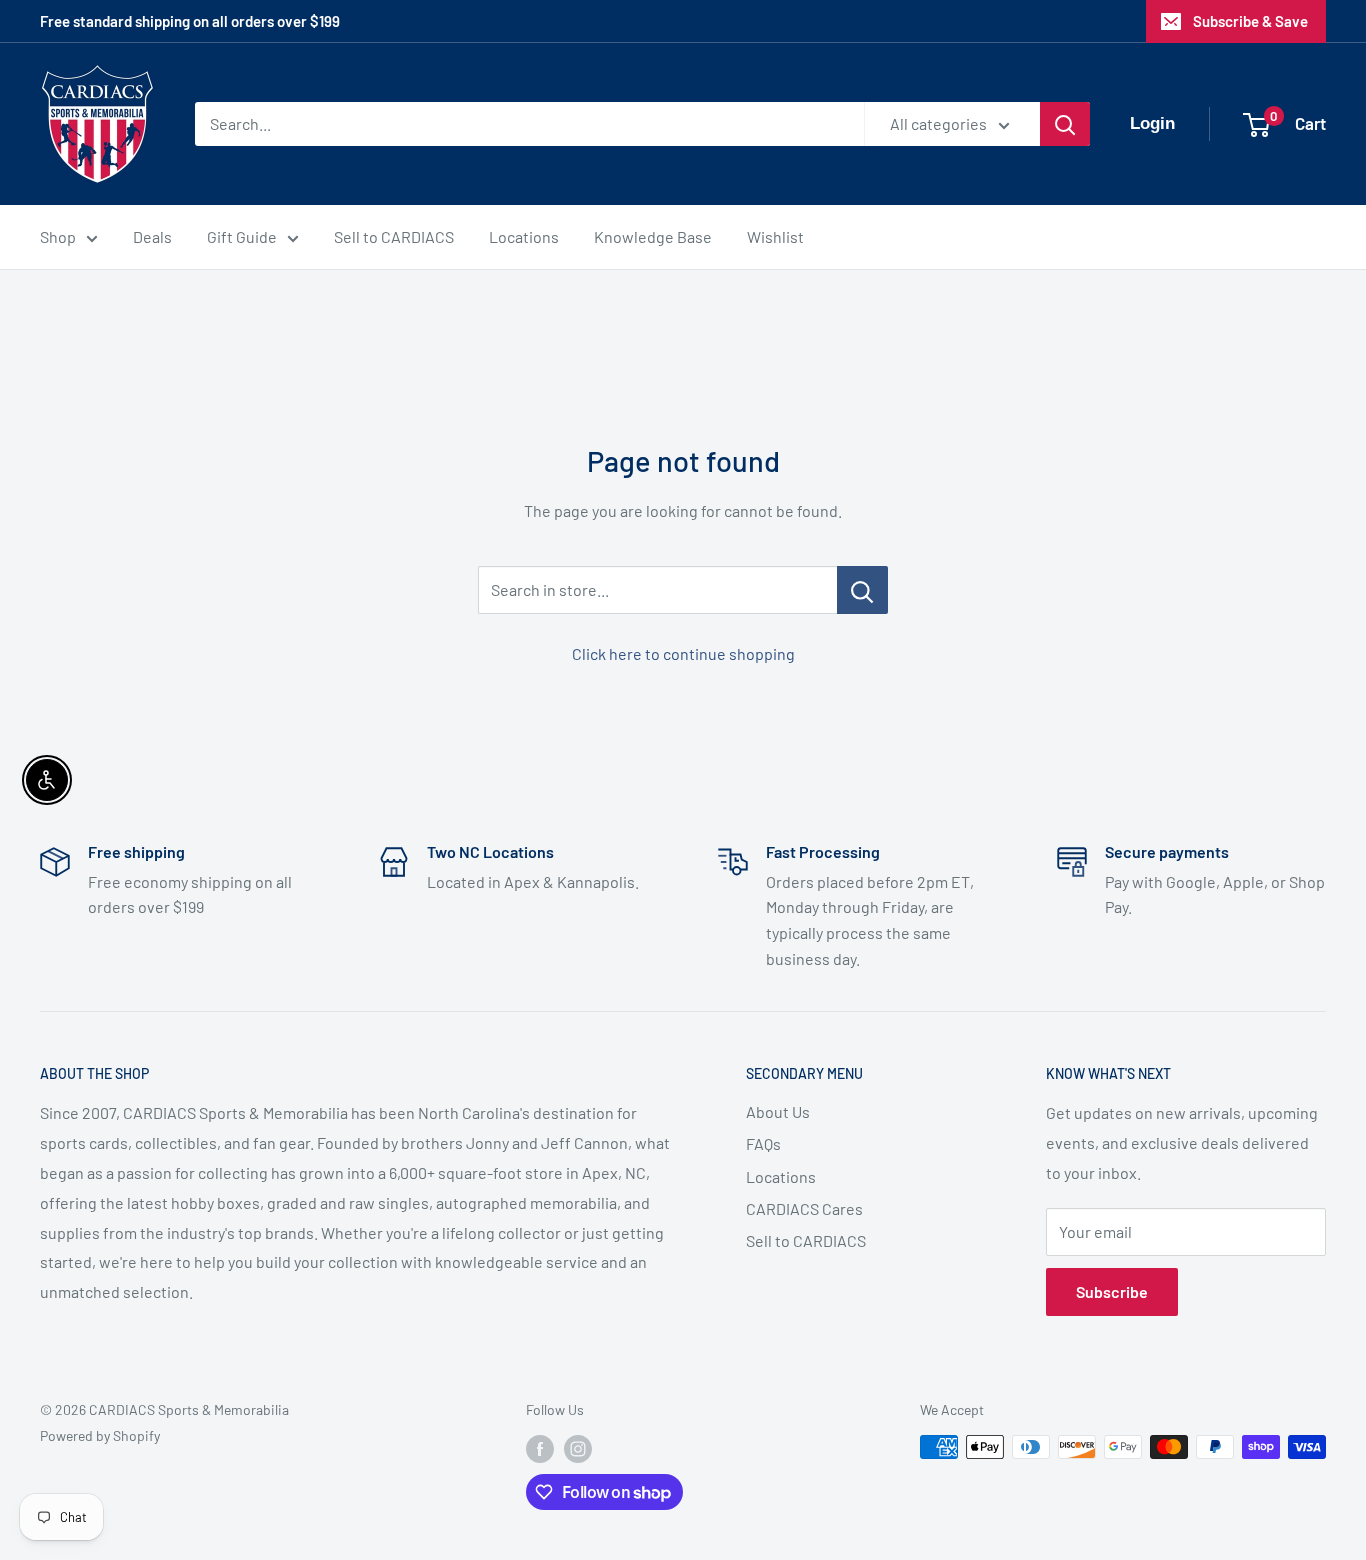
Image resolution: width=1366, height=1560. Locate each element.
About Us (778, 1111)
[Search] (1065, 124)
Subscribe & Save (1250, 21)
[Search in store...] (862, 590)
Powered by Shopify (100, 1435)
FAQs (763, 1143)
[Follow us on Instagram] (578, 1449)
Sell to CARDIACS (394, 236)
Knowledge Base (653, 236)
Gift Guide (242, 236)
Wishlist (775, 236)
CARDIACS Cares (804, 1208)
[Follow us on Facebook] (540, 1449)
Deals (152, 236)
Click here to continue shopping (683, 653)
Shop (58, 236)
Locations (524, 236)
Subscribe (1112, 1291)
